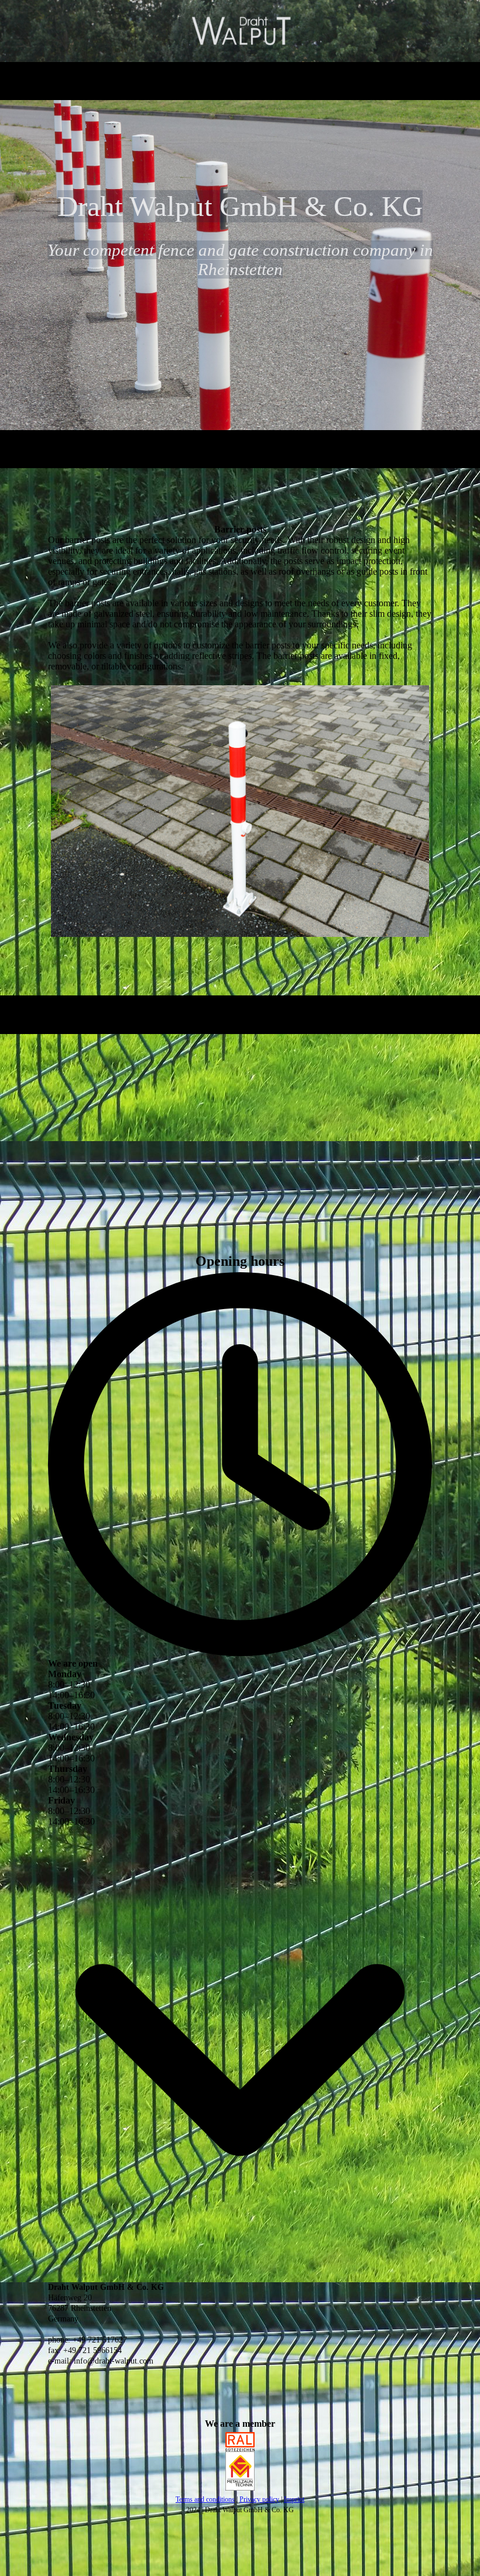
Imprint (294, 2499)
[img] (240, 31)
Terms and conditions (205, 2499)
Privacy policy (259, 2499)
